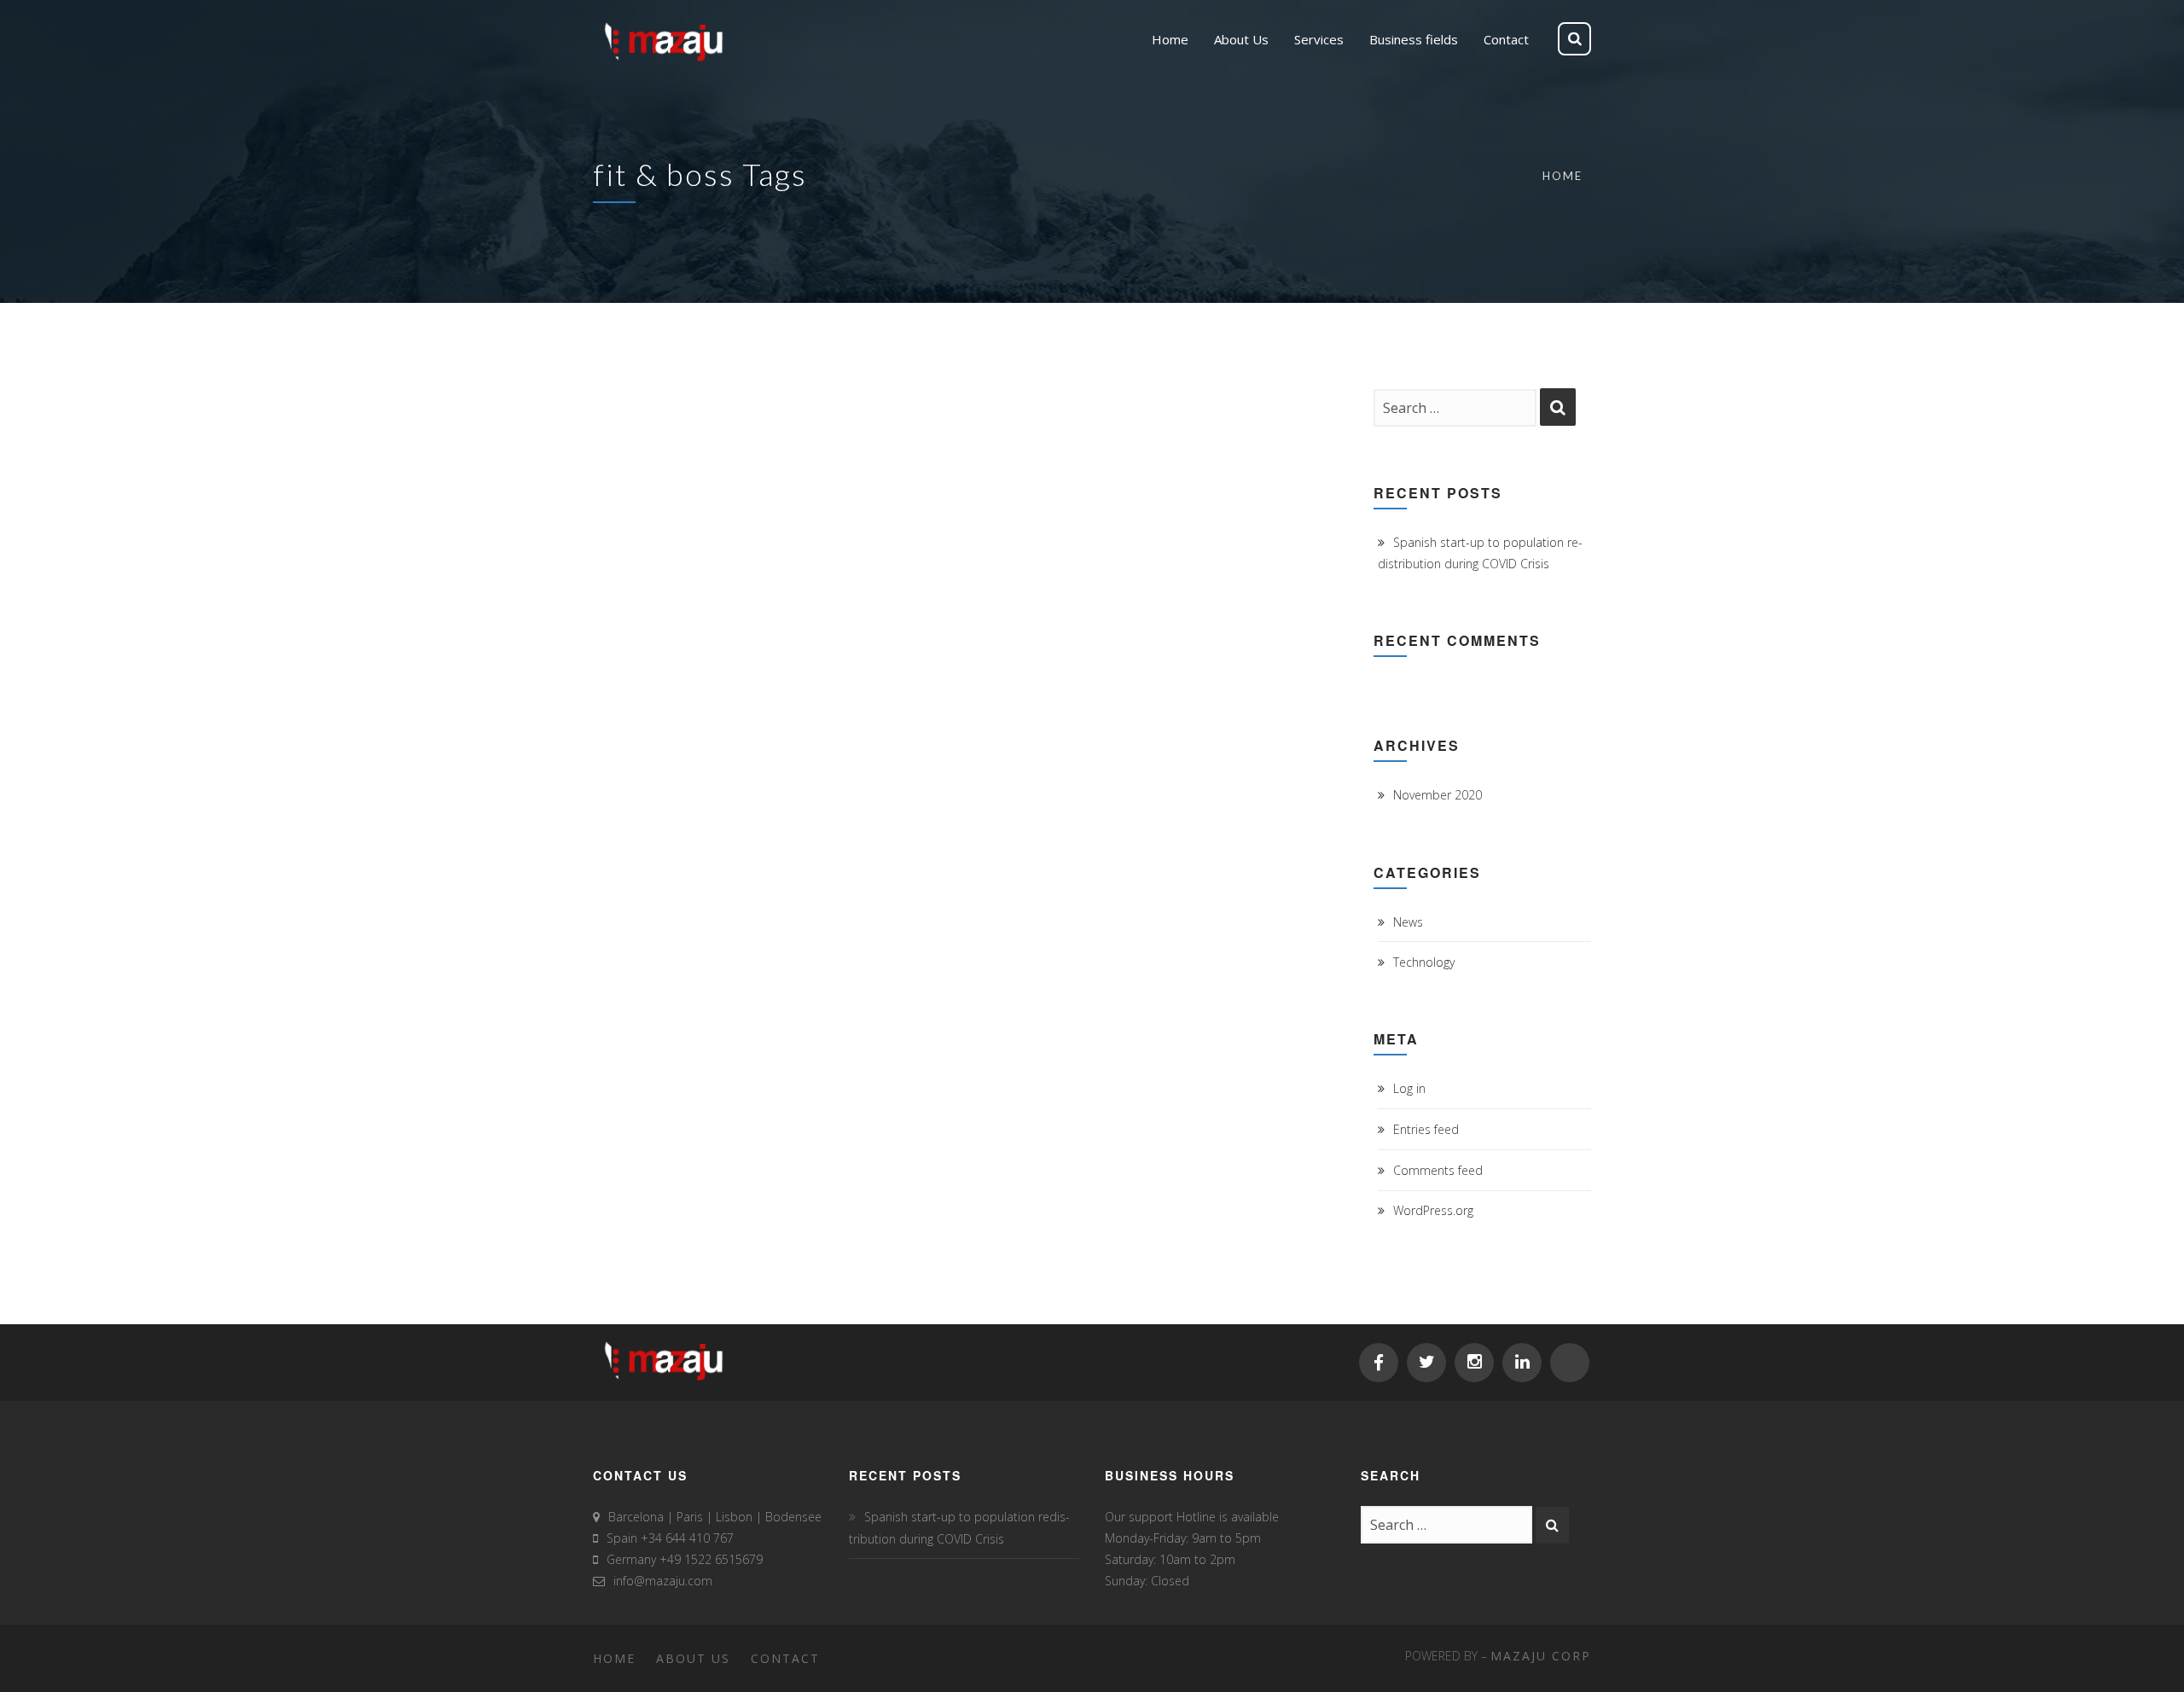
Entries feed (1426, 1129)
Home (1562, 176)
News (1408, 922)
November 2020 (1438, 795)
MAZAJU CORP (1541, 1656)
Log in (1409, 1088)
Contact (785, 1658)
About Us (693, 1658)
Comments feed (1438, 1170)
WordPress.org (1433, 1210)
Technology (1424, 962)
